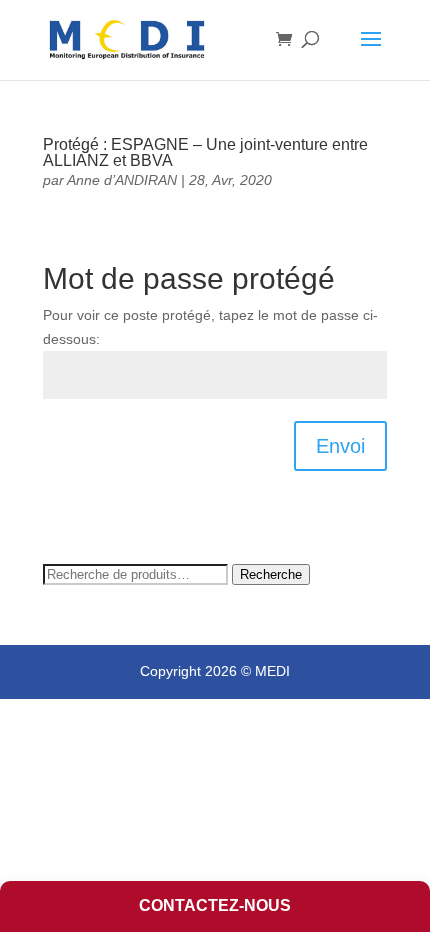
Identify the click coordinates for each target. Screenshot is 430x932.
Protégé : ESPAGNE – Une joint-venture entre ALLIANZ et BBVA (205, 152)
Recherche (271, 574)
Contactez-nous (215, 905)
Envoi (340, 446)
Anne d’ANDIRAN (122, 180)
